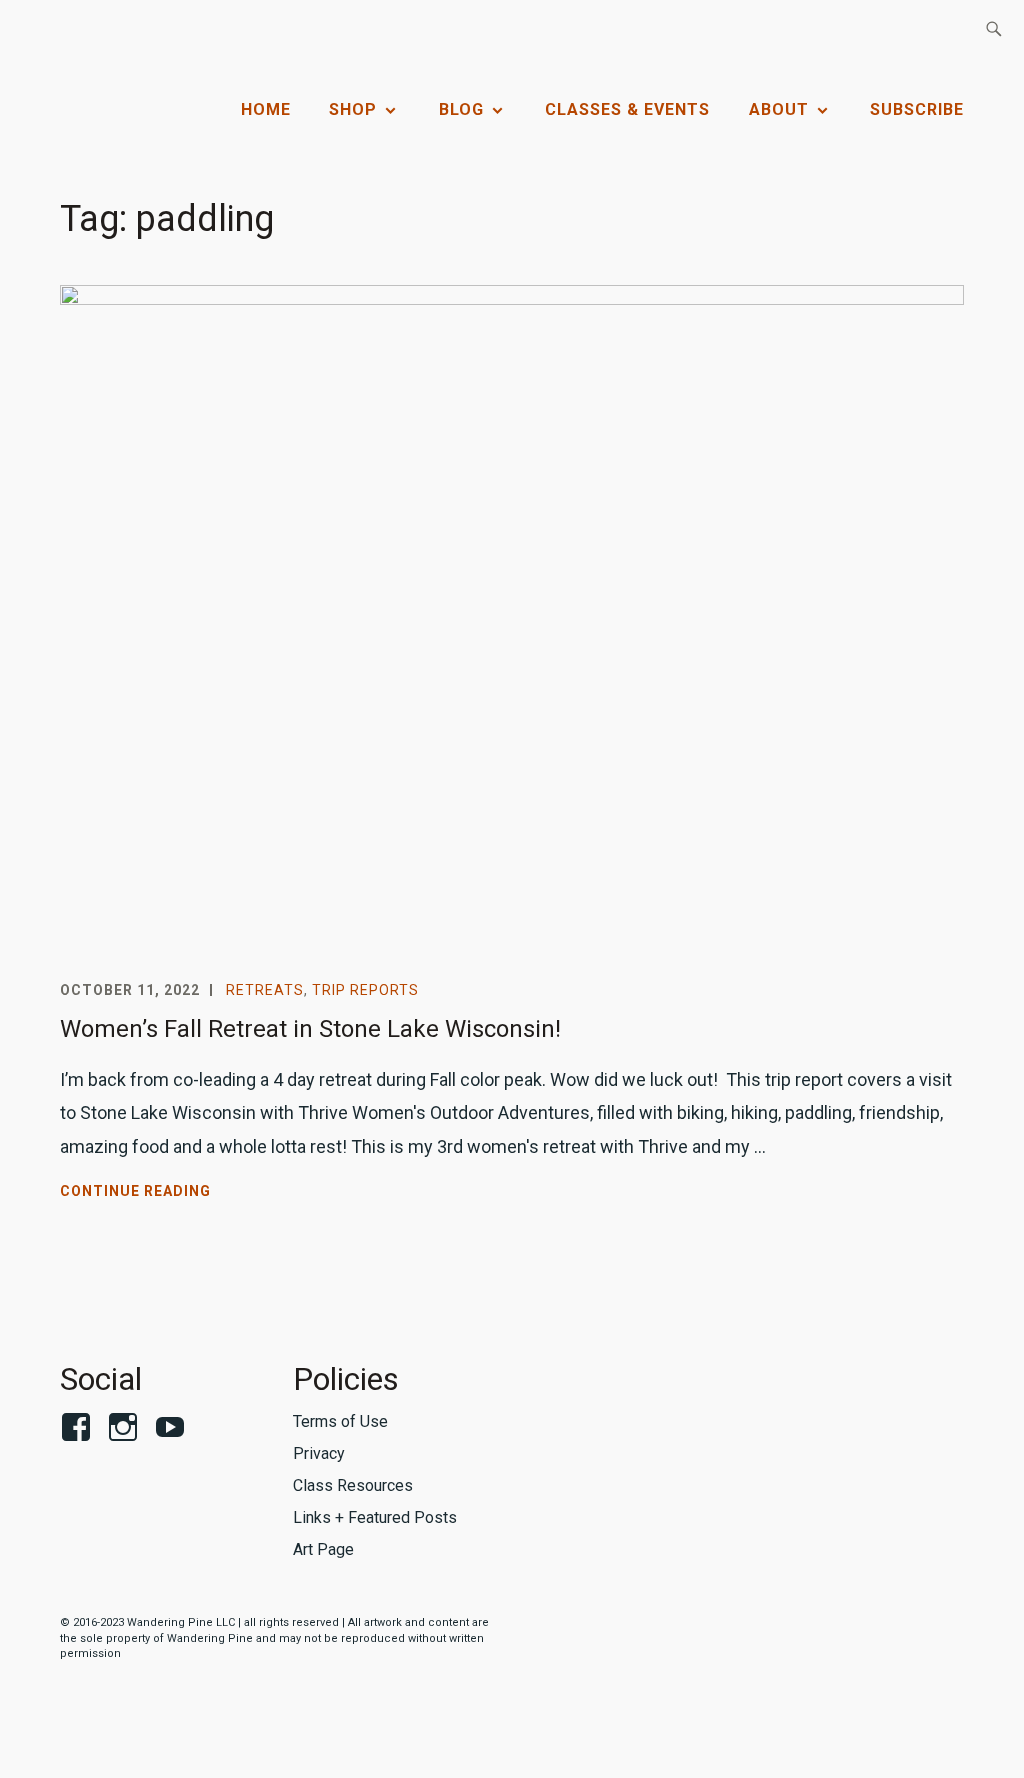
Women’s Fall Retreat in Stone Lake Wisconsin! (310, 1029)
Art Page (323, 1549)
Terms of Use (340, 1421)
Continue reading (181, 1193)
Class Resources (353, 1485)
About (779, 109)
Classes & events (627, 109)
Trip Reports (365, 990)
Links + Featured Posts (375, 1517)
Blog (461, 109)
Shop (353, 109)
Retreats (265, 990)
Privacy (319, 1453)
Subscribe (917, 109)
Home (266, 109)
